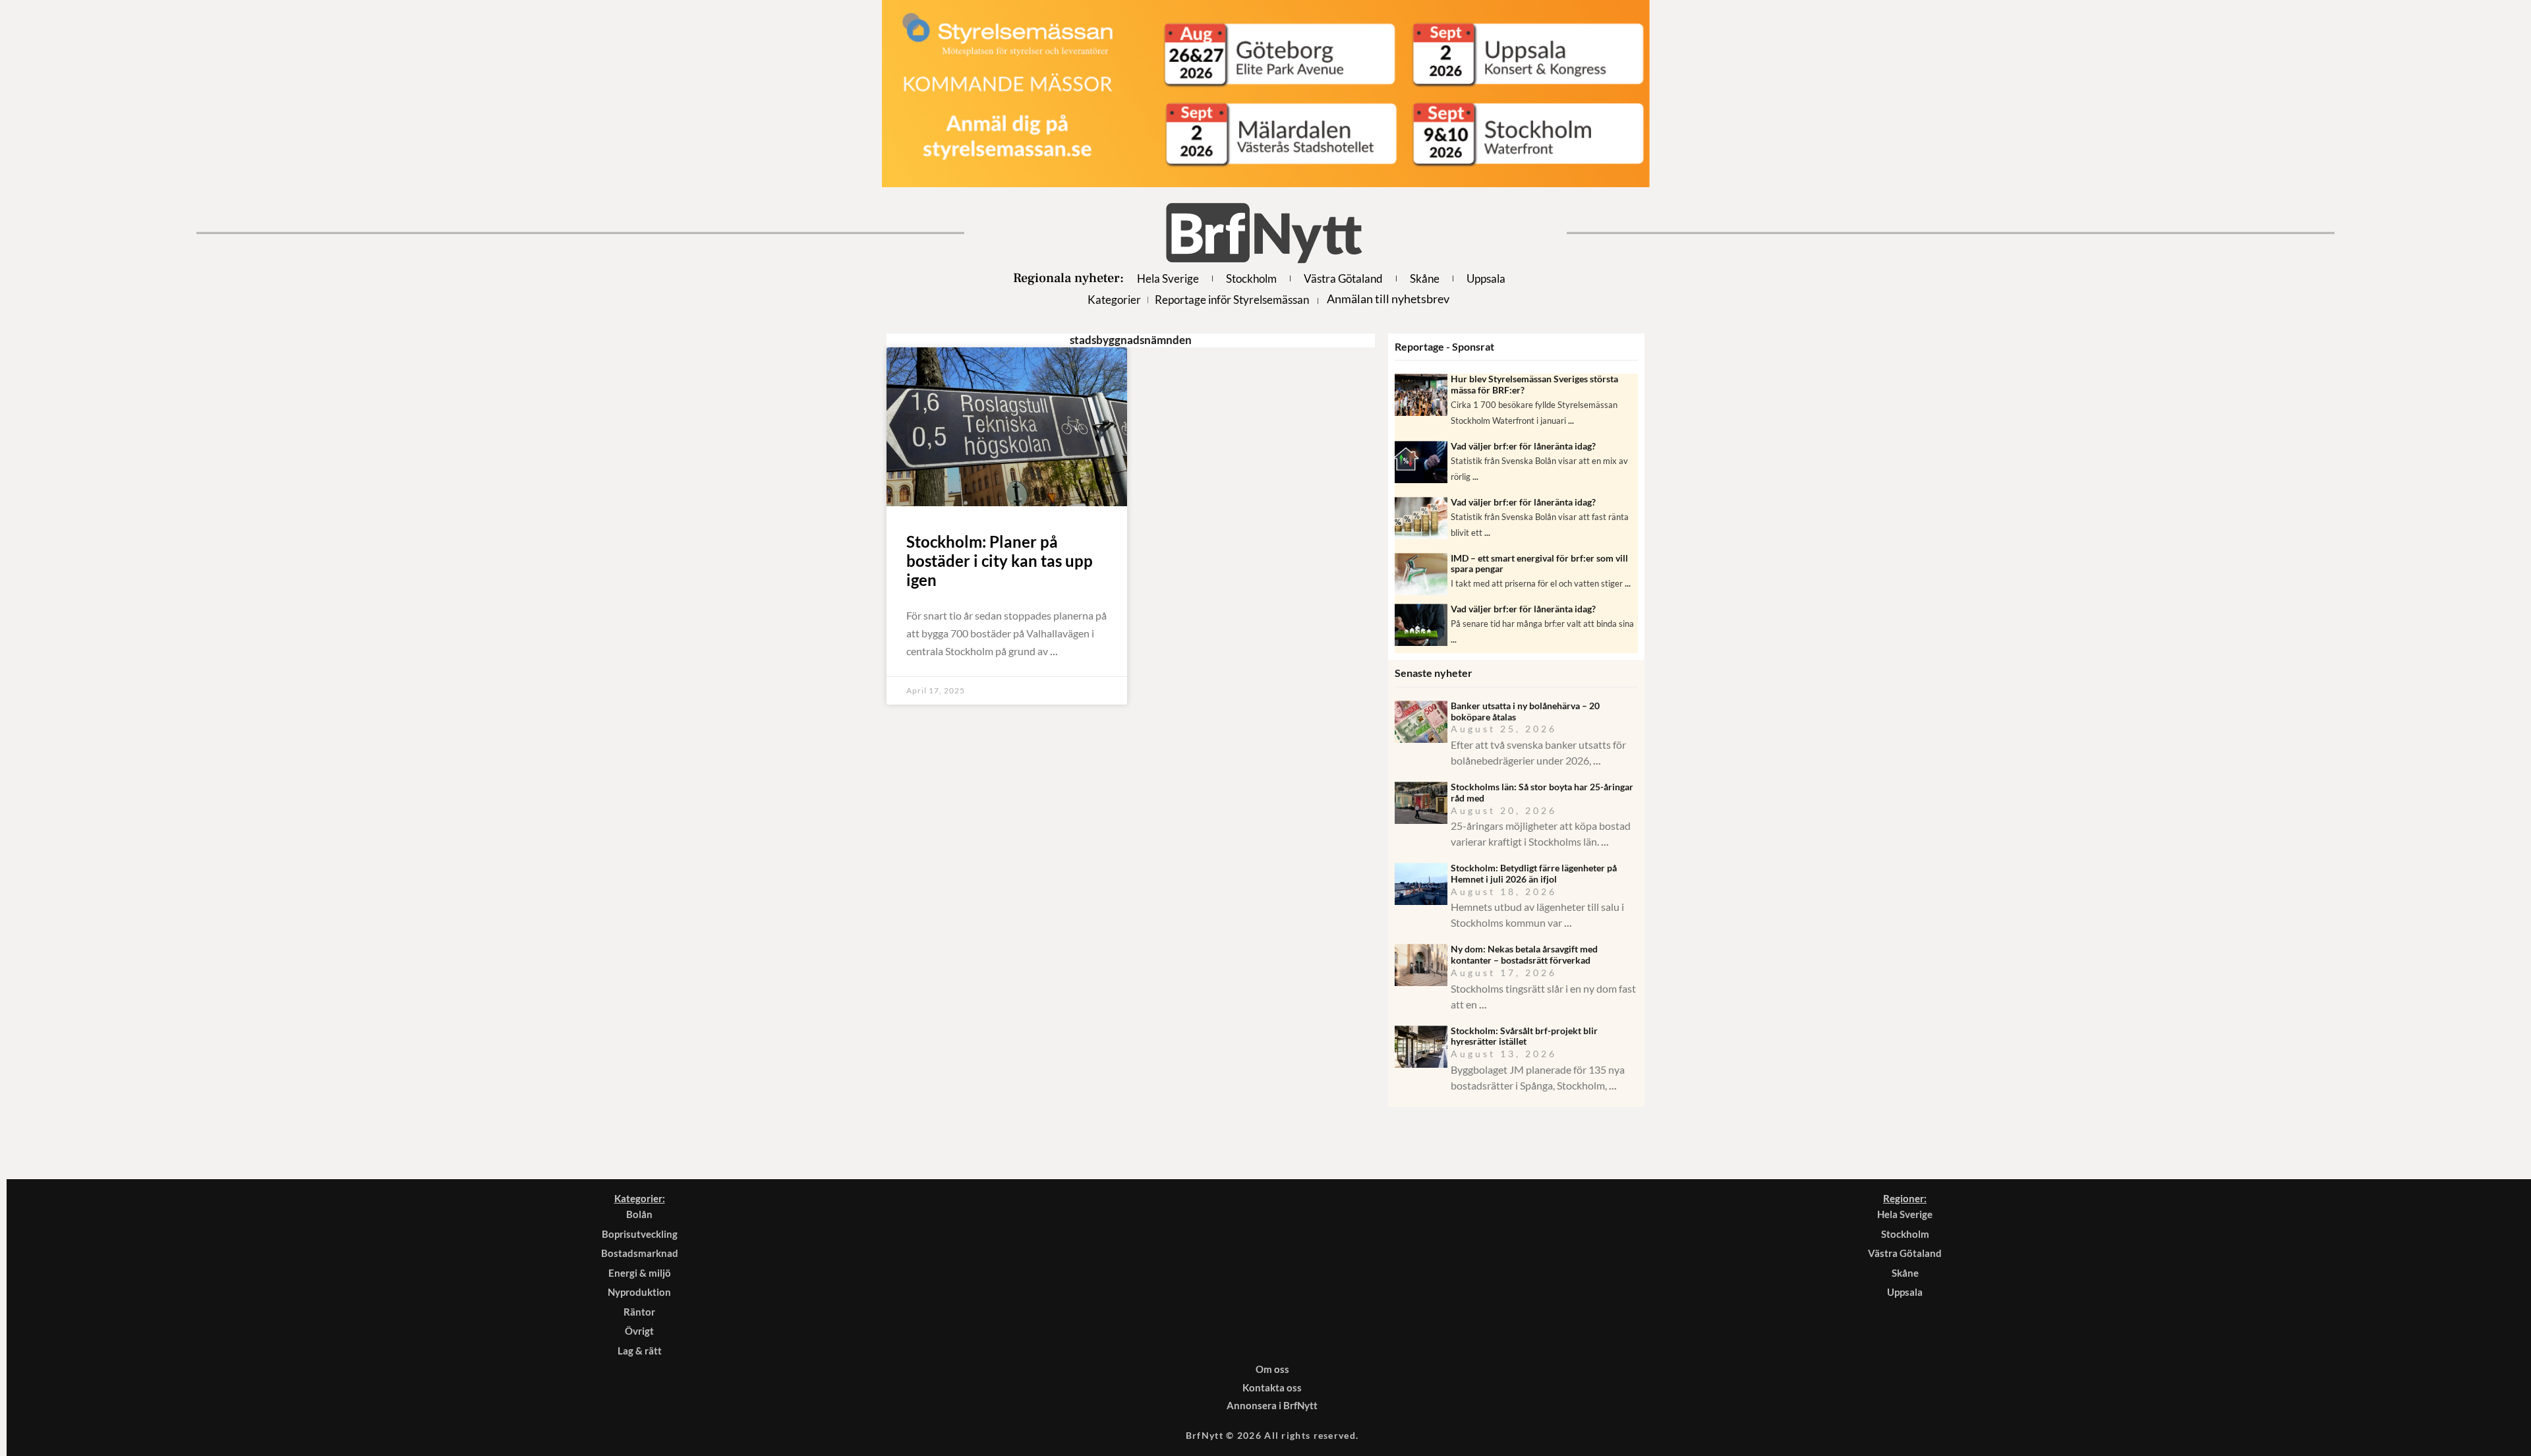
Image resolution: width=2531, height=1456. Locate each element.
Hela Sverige (1168, 278)
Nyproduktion (639, 1292)
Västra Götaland (1343, 278)
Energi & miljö (640, 1273)
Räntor (639, 1312)
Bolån (639, 1214)
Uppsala (1486, 278)
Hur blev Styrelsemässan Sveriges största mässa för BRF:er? (1534, 384)
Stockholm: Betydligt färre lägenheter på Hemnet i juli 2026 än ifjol (1534, 873)
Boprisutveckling (640, 1234)
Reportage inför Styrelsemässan (1232, 300)
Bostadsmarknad (640, 1253)
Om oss (1272, 1369)
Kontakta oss (1272, 1387)
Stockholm (1251, 278)
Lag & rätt (640, 1351)
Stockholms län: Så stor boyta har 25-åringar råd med (1542, 792)
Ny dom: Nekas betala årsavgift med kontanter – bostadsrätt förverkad (1524, 954)
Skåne (1425, 278)
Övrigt (639, 1331)
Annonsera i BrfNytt (1272, 1405)
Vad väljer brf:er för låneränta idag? (1523, 446)
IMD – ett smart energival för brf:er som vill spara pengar (1539, 564)
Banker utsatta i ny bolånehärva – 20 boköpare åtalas (1525, 711)
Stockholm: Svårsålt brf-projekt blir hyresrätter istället (1524, 1036)
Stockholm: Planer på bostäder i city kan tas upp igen (1000, 561)
